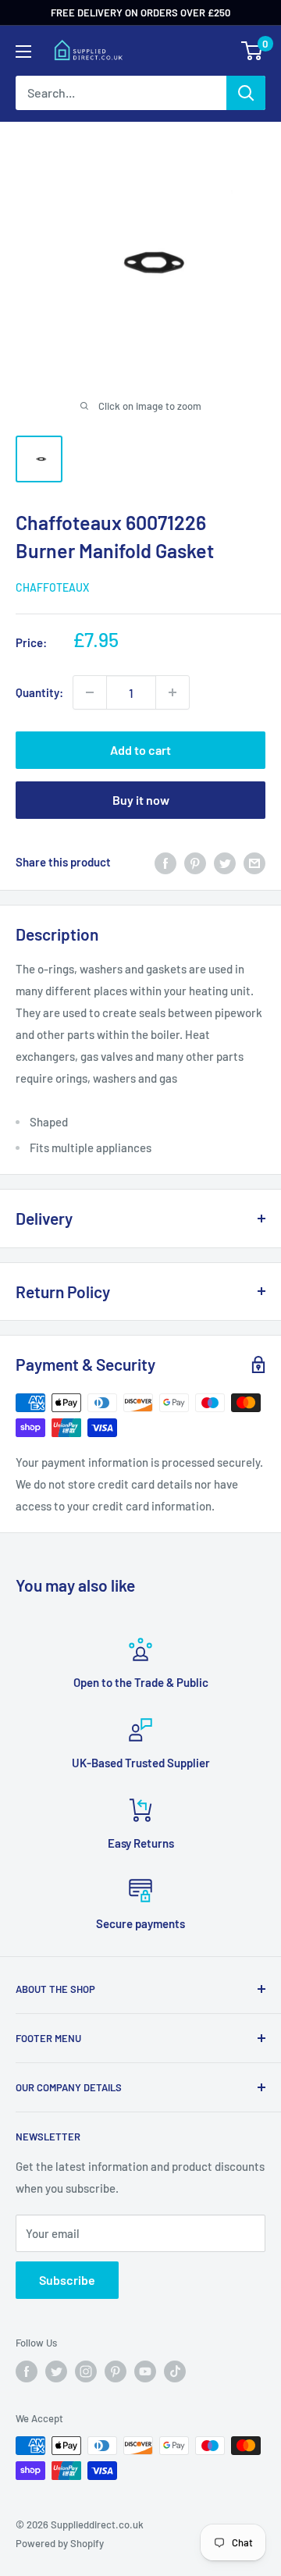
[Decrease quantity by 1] (90, 692)
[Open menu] (23, 52)
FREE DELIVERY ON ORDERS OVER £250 (140, 12)
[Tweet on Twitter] (225, 862)
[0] (253, 51)
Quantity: (39, 692)
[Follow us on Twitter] (56, 2371)
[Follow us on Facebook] (27, 2371)
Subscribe (67, 2280)
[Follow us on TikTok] (175, 2371)
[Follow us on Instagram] (86, 2371)
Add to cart (140, 750)
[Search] (246, 93)
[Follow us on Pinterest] (116, 2371)
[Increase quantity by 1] (173, 692)
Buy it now (141, 800)
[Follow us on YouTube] (145, 2371)
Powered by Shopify (60, 2543)
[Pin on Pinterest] (195, 862)
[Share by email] (254, 862)
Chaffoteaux (52, 587)
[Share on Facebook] (165, 862)
